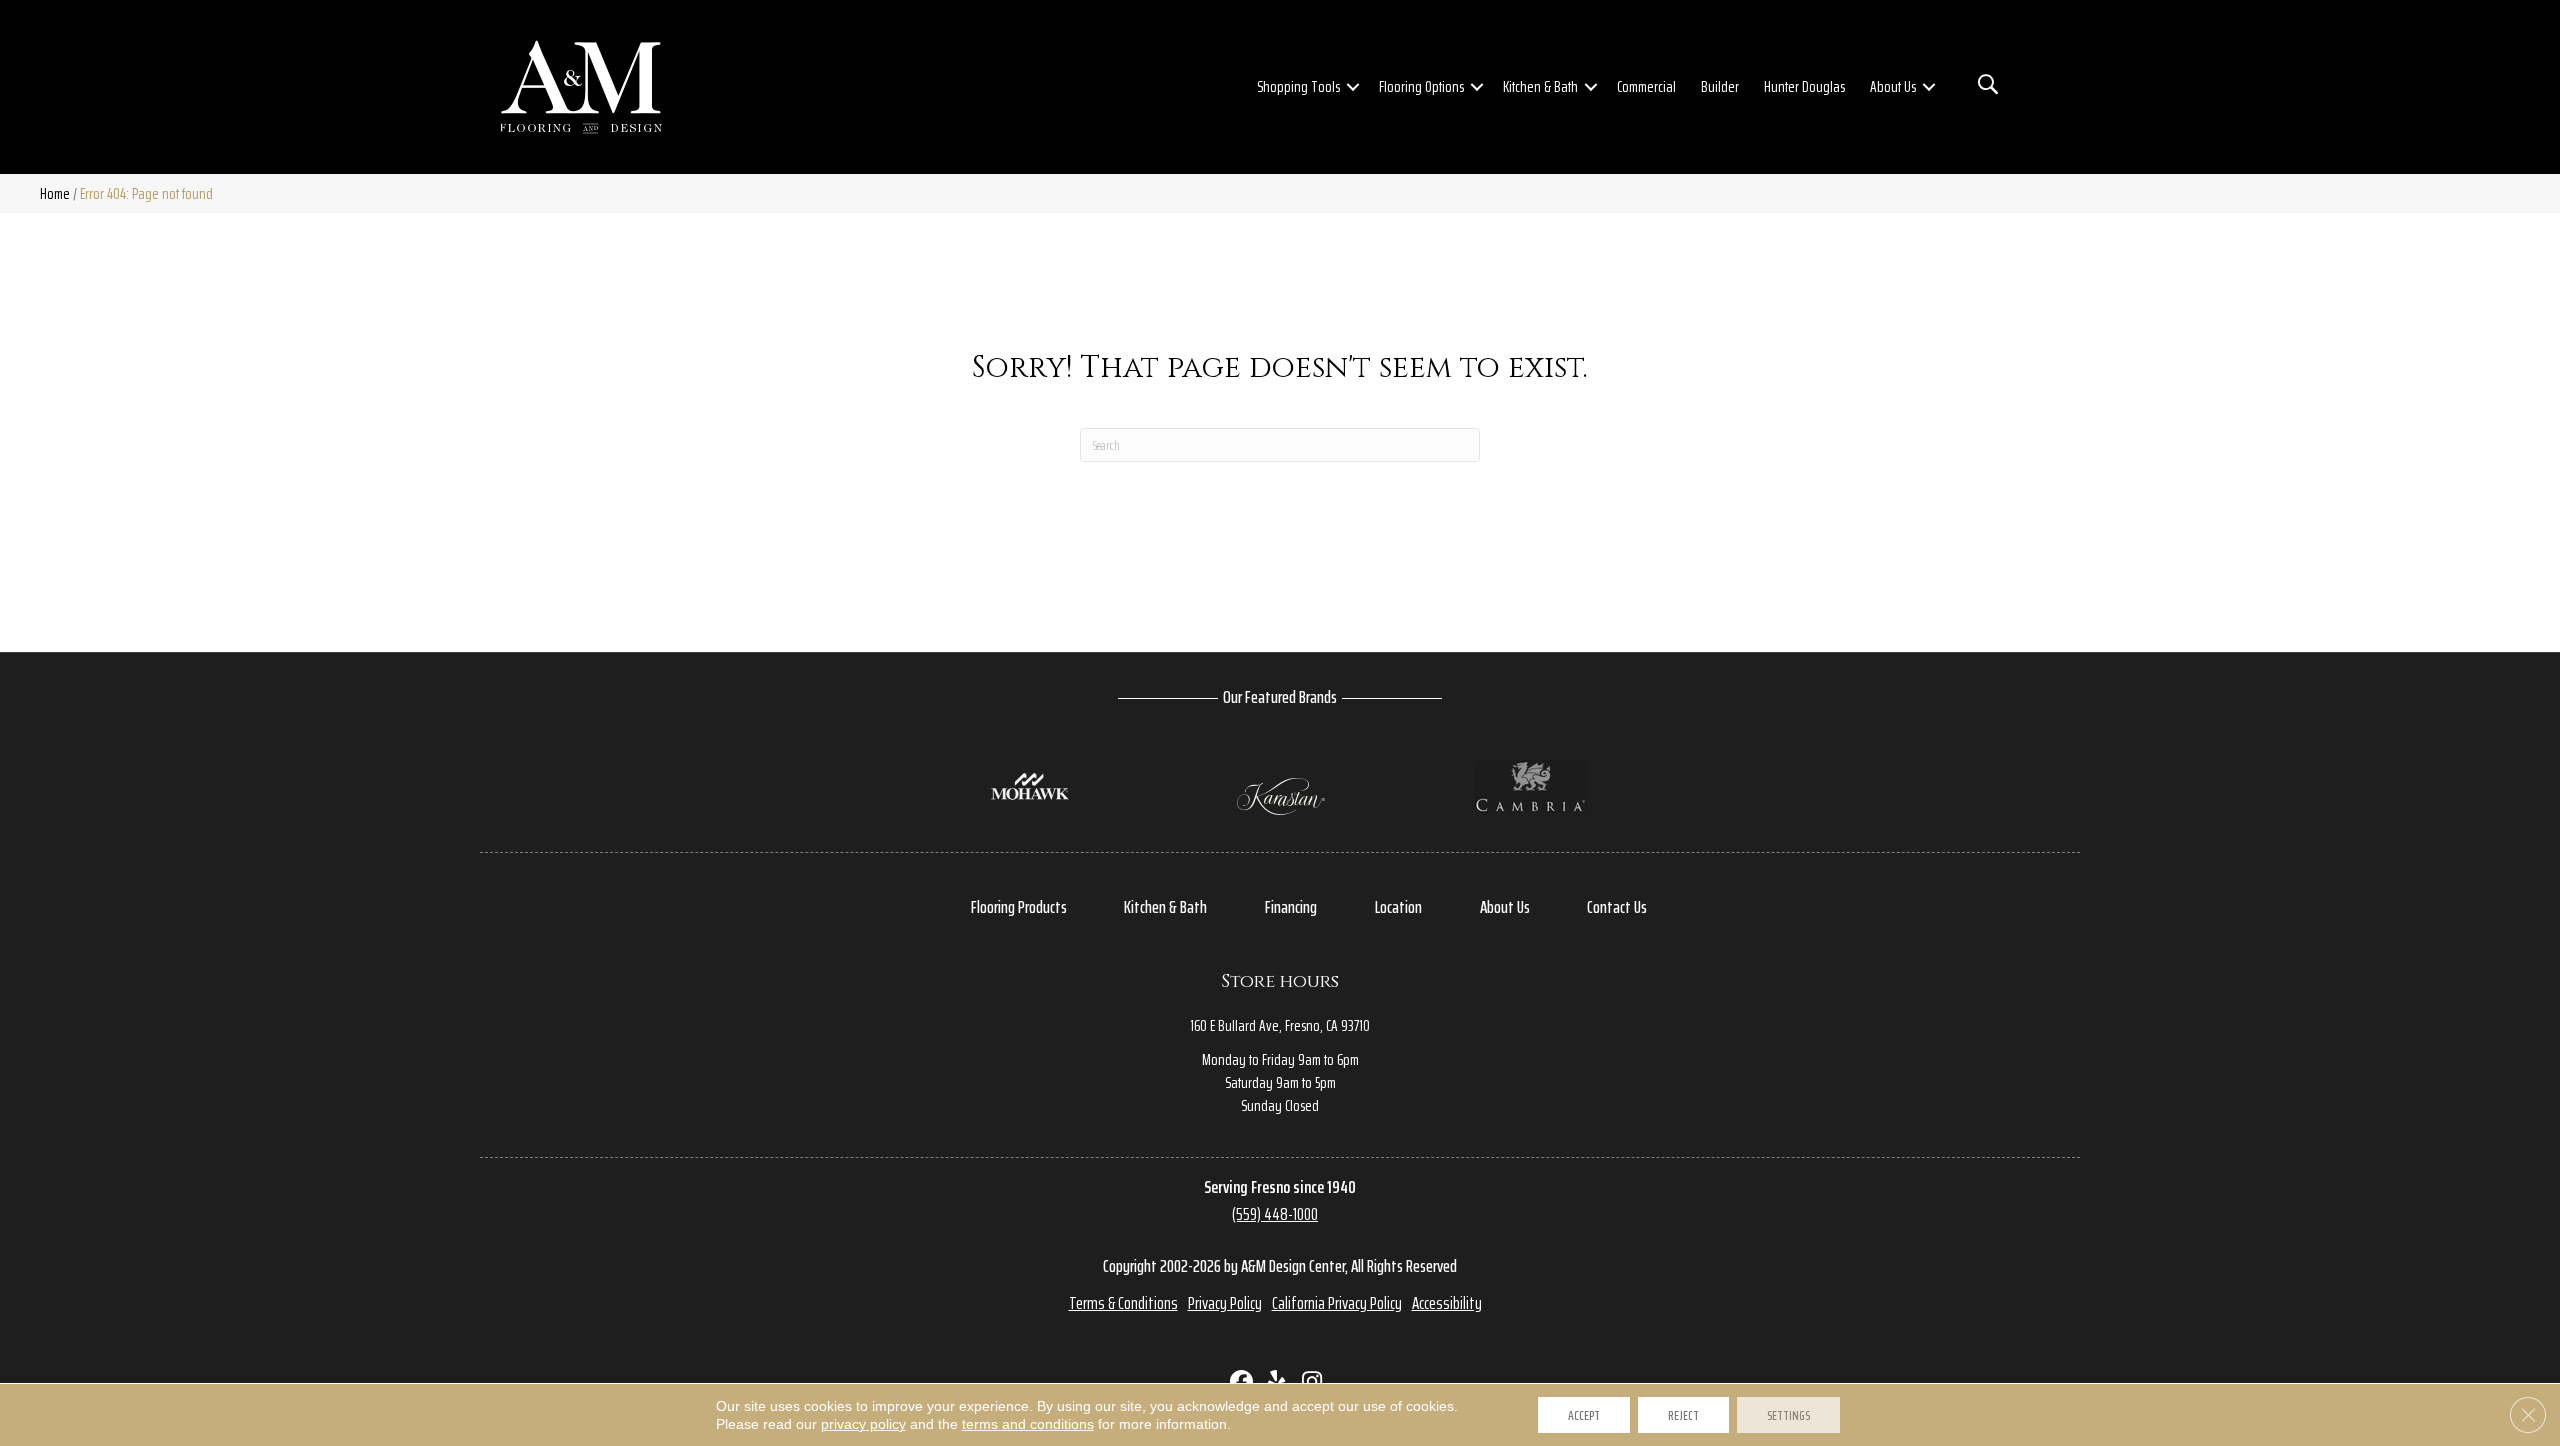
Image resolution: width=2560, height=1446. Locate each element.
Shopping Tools (1298, 86)
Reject (1683, 1415)
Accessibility (1447, 1303)
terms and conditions (1028, 1424)
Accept (1584, 1415)
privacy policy (863, 1424)
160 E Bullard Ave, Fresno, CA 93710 (1280, 1025)
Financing (1291, 907)
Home (55, 193)
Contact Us (1617, 907)
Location (1398, 907)
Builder (1720, 86)
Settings (1788, 1415)
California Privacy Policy (1337, 1303)
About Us (1893, 86)
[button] (1353, 87)
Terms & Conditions (1123, 1303)
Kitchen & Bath (1540, 86)
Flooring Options (1421, 86)
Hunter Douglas (1804, 86)
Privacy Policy (1225, 1303)
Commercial (1646, 86)
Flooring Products (1019, 907)
